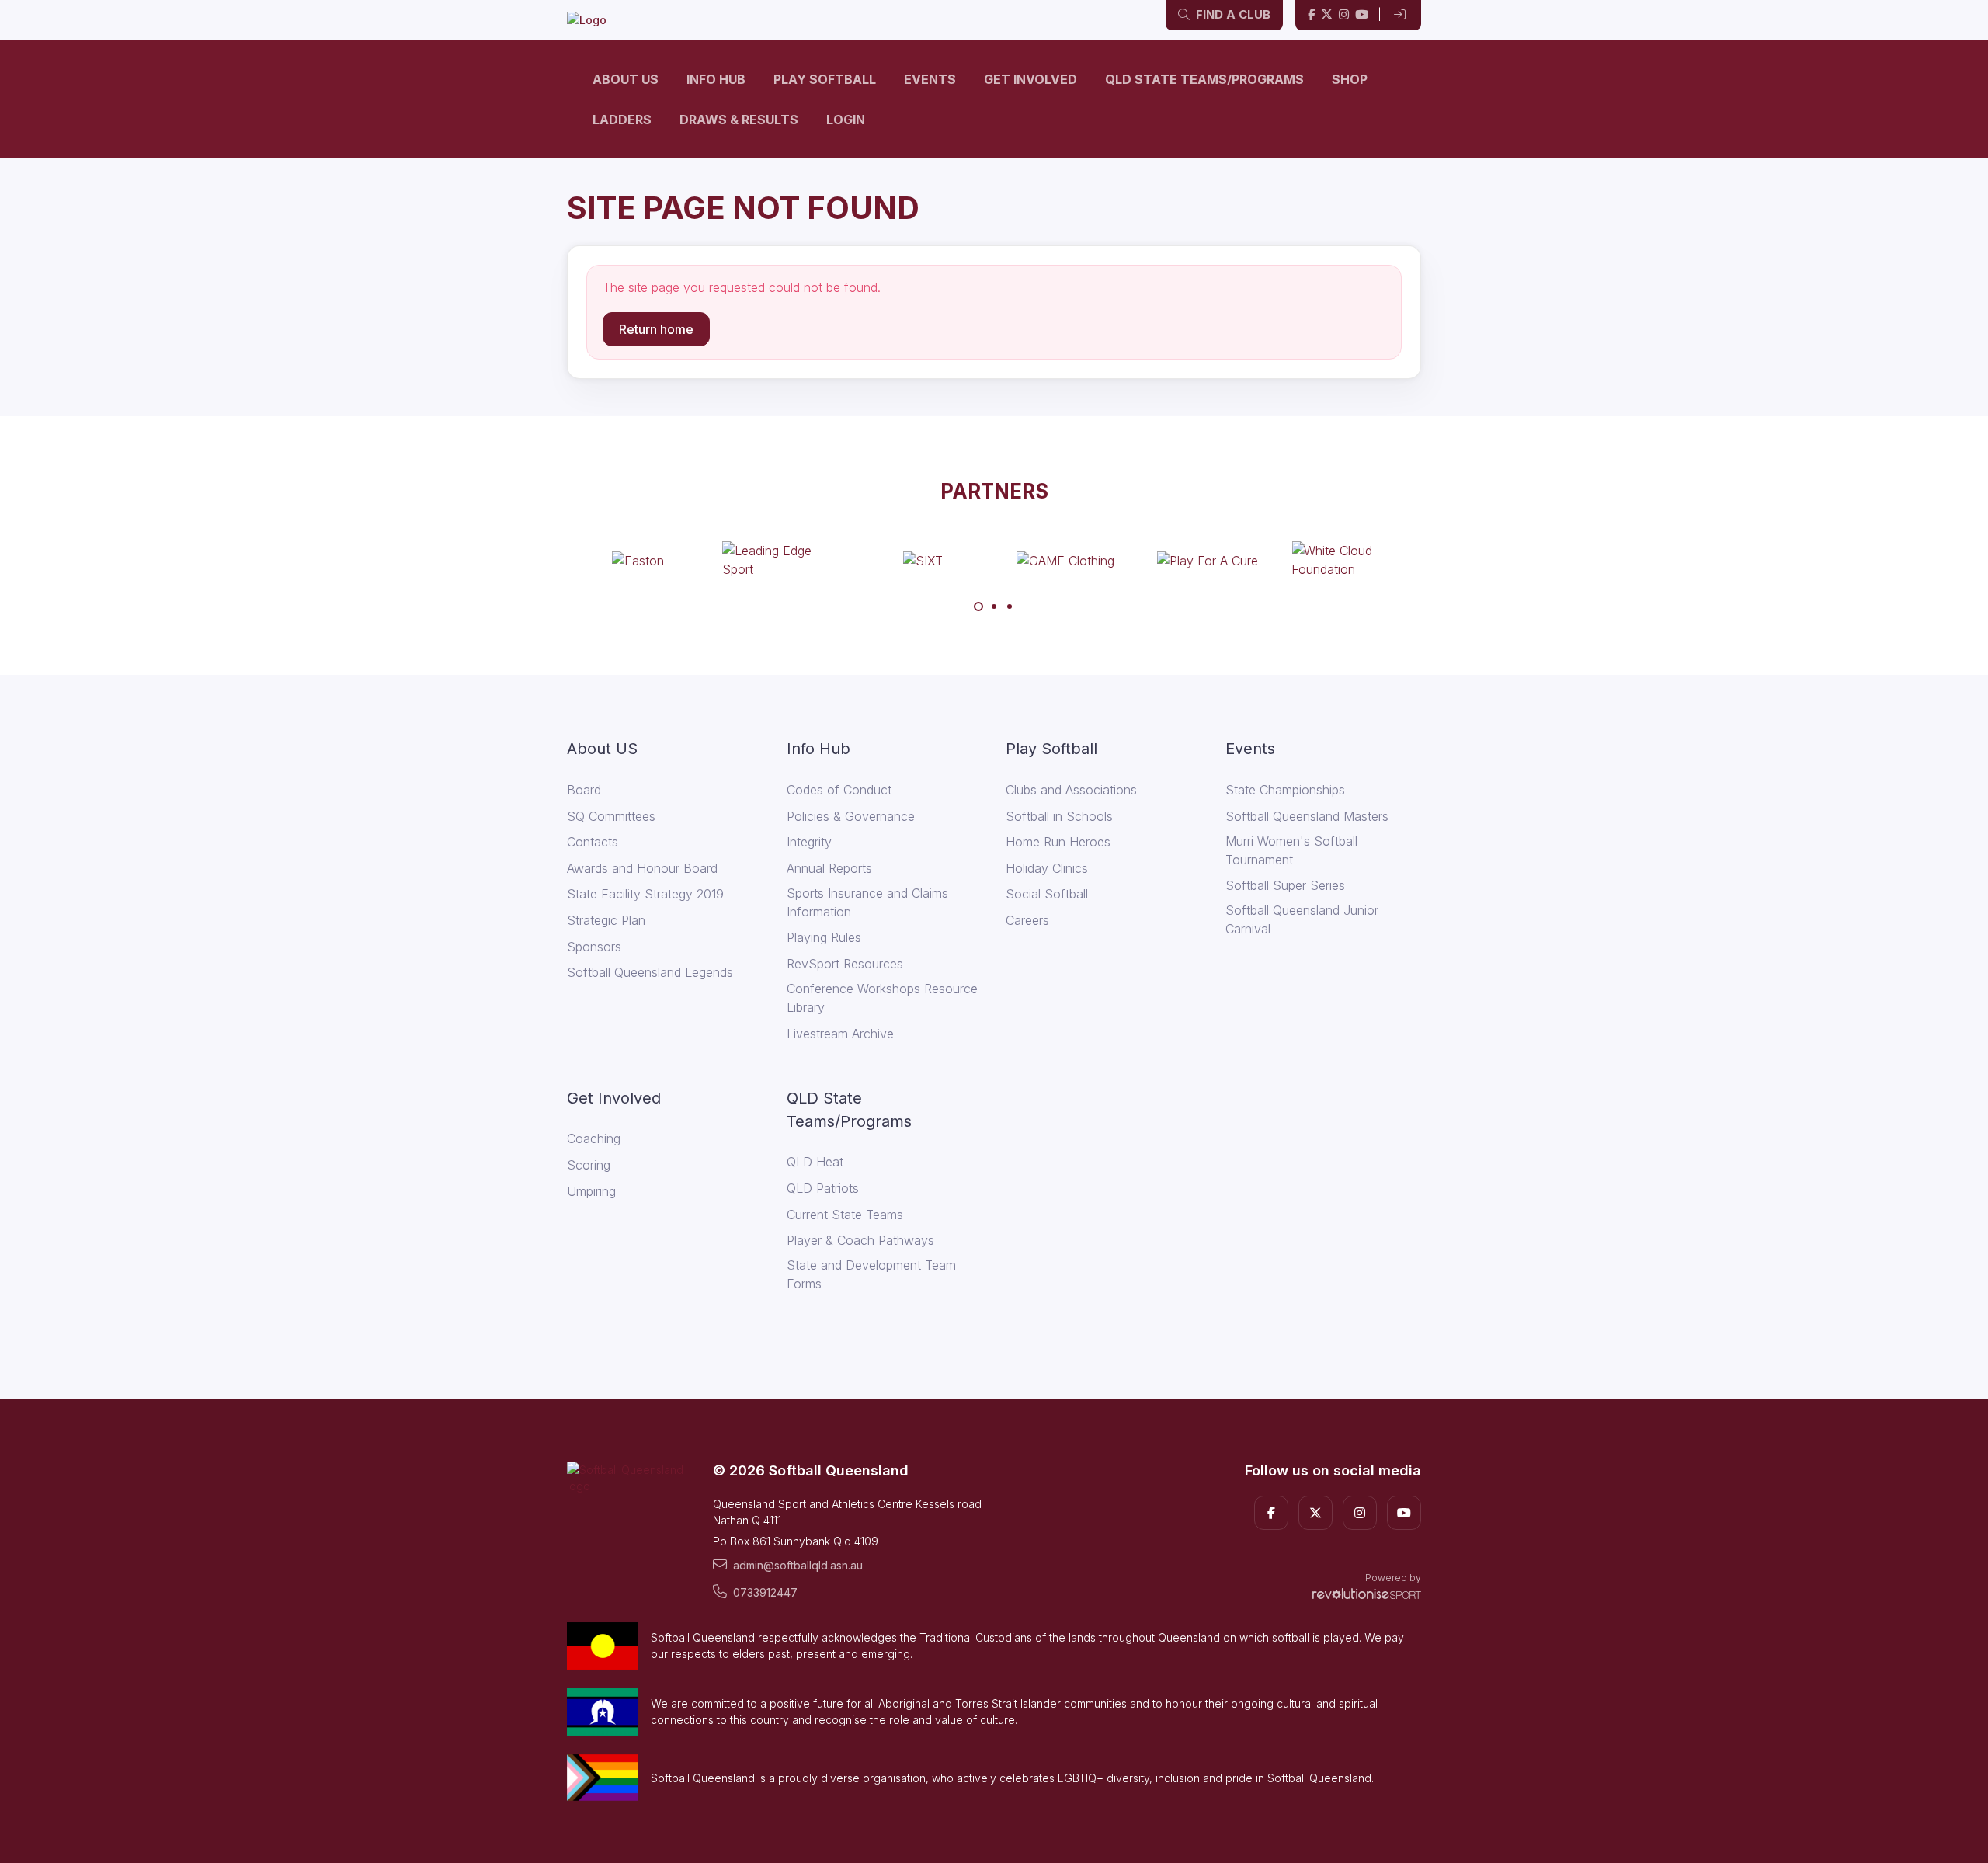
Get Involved (1030, 79)
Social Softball (1047, 894)
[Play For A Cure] (1208, 560)
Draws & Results (739, 120)
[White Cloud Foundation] (1350, 560)
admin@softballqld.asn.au (798, 1565)
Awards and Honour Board (642, 868)
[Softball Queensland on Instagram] (1344, 15)
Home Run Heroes (1058, 842)
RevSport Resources (845, 964)
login (846, 120)
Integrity (809, 842)
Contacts (593, 842)
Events (930, 79)
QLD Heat (815, 1162)
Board (584, 790)
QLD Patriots (823, 1188)
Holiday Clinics (1047, 868)
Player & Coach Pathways (860, 1240)
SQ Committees (611, 816)
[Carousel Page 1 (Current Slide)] (978, 607)
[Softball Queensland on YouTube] (1362, 15)
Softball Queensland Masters (1307, 816)
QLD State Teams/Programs (1204, 79)
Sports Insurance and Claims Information (867, 902)
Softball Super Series (1285, 885)
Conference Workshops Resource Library (882, 998)
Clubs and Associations (1071, 790)
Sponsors (594, 947)
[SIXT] (923, 560)
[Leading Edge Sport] (780, 560)
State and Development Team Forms (871, 1274)
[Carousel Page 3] (1010, 607)
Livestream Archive (840, 1034)
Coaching (594, 1138)
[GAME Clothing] (1065, 560)
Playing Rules (824, 937)
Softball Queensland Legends (650, 972)
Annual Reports (829, 868)
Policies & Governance (851, 816)
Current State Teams (845, 1215)
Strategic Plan (606, 920)
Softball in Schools (1059, 816)
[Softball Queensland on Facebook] (1311, 15)
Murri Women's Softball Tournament (1291, 850)
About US (626, 79)
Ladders (622, 120)
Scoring (589, 1165)
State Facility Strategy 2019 (645, 894)
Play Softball (825, 79)
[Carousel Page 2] (994, 607)
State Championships (1285, 790)
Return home (656, 329)
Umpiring (591, 1191)
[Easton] (638, 560)
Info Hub (716, 79)
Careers (1027, 920)
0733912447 (765, 1592)
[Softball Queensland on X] (1327, 15)
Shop (1350, 79)
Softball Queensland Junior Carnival (1302, 919)
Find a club (1232, 14)
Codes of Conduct (839, 790)
